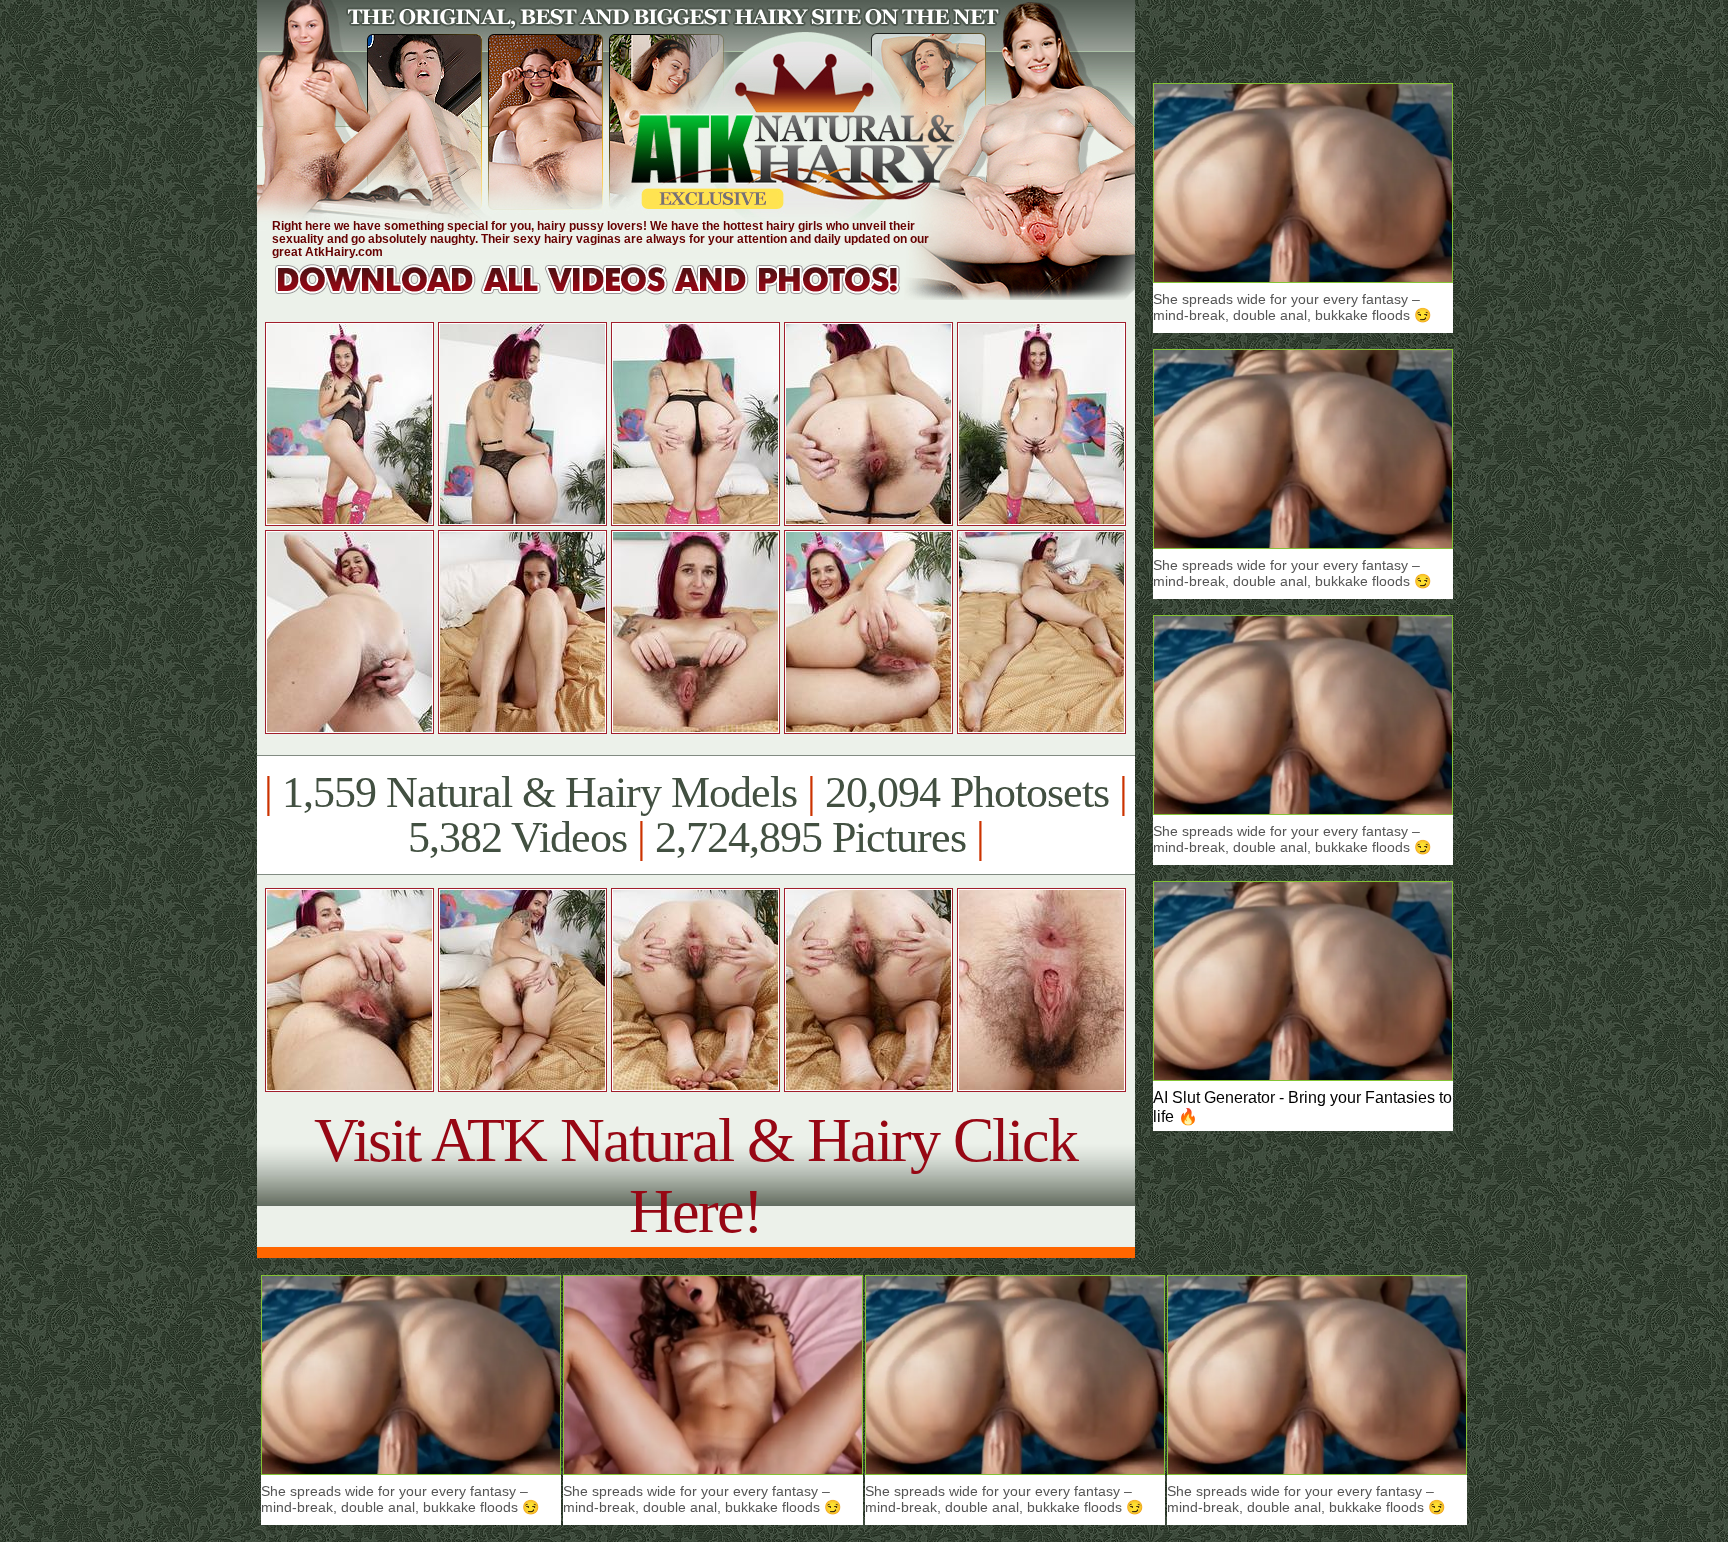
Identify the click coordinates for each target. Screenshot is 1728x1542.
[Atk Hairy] (606, 294)
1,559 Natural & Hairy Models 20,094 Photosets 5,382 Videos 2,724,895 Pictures (695, 815)
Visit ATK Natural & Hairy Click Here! (695, 1175)
